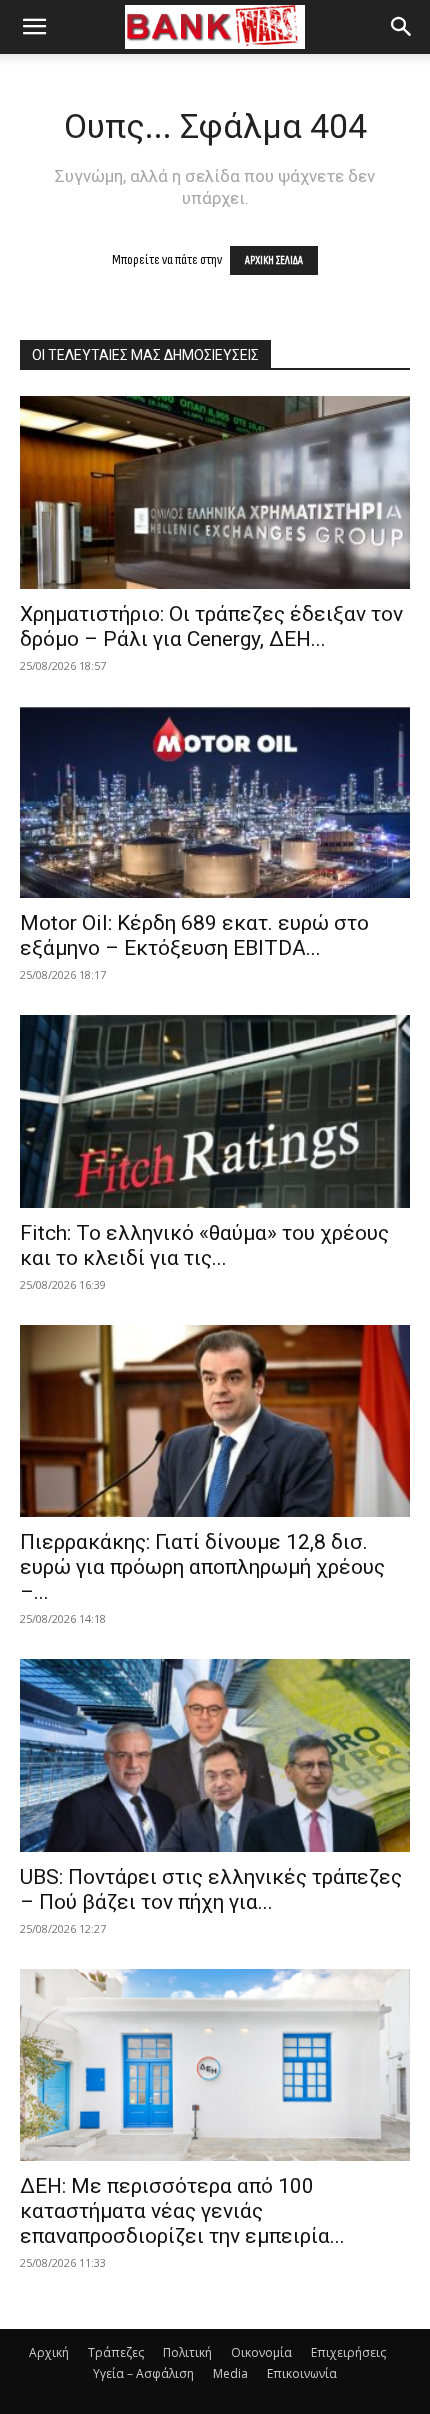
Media (230, 2373)
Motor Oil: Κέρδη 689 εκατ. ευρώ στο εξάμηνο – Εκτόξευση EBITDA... (194, 935)
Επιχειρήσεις (348, 2352)
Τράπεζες (116, 2352)
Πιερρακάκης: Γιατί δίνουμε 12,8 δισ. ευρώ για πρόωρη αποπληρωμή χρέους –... (202, 1567)
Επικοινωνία (302, 2373)
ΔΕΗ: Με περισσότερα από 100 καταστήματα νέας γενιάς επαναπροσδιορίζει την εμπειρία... (182, 2211)
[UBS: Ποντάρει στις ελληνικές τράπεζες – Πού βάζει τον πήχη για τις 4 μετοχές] (215, 1755)
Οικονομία (261, 2352)
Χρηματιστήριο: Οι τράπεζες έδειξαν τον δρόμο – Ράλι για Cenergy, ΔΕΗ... (211, 626)
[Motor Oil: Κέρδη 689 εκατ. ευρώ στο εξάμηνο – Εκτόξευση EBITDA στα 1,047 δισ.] (215, 802)
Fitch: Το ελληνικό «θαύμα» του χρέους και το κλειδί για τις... (204, 1245)
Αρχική (49, 2352)
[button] (34, 27)
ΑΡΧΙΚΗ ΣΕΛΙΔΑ (274, 260)
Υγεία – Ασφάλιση (143, 2373)
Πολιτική (187, 2352)
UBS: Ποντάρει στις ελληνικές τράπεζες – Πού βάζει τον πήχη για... (211, 1889)
